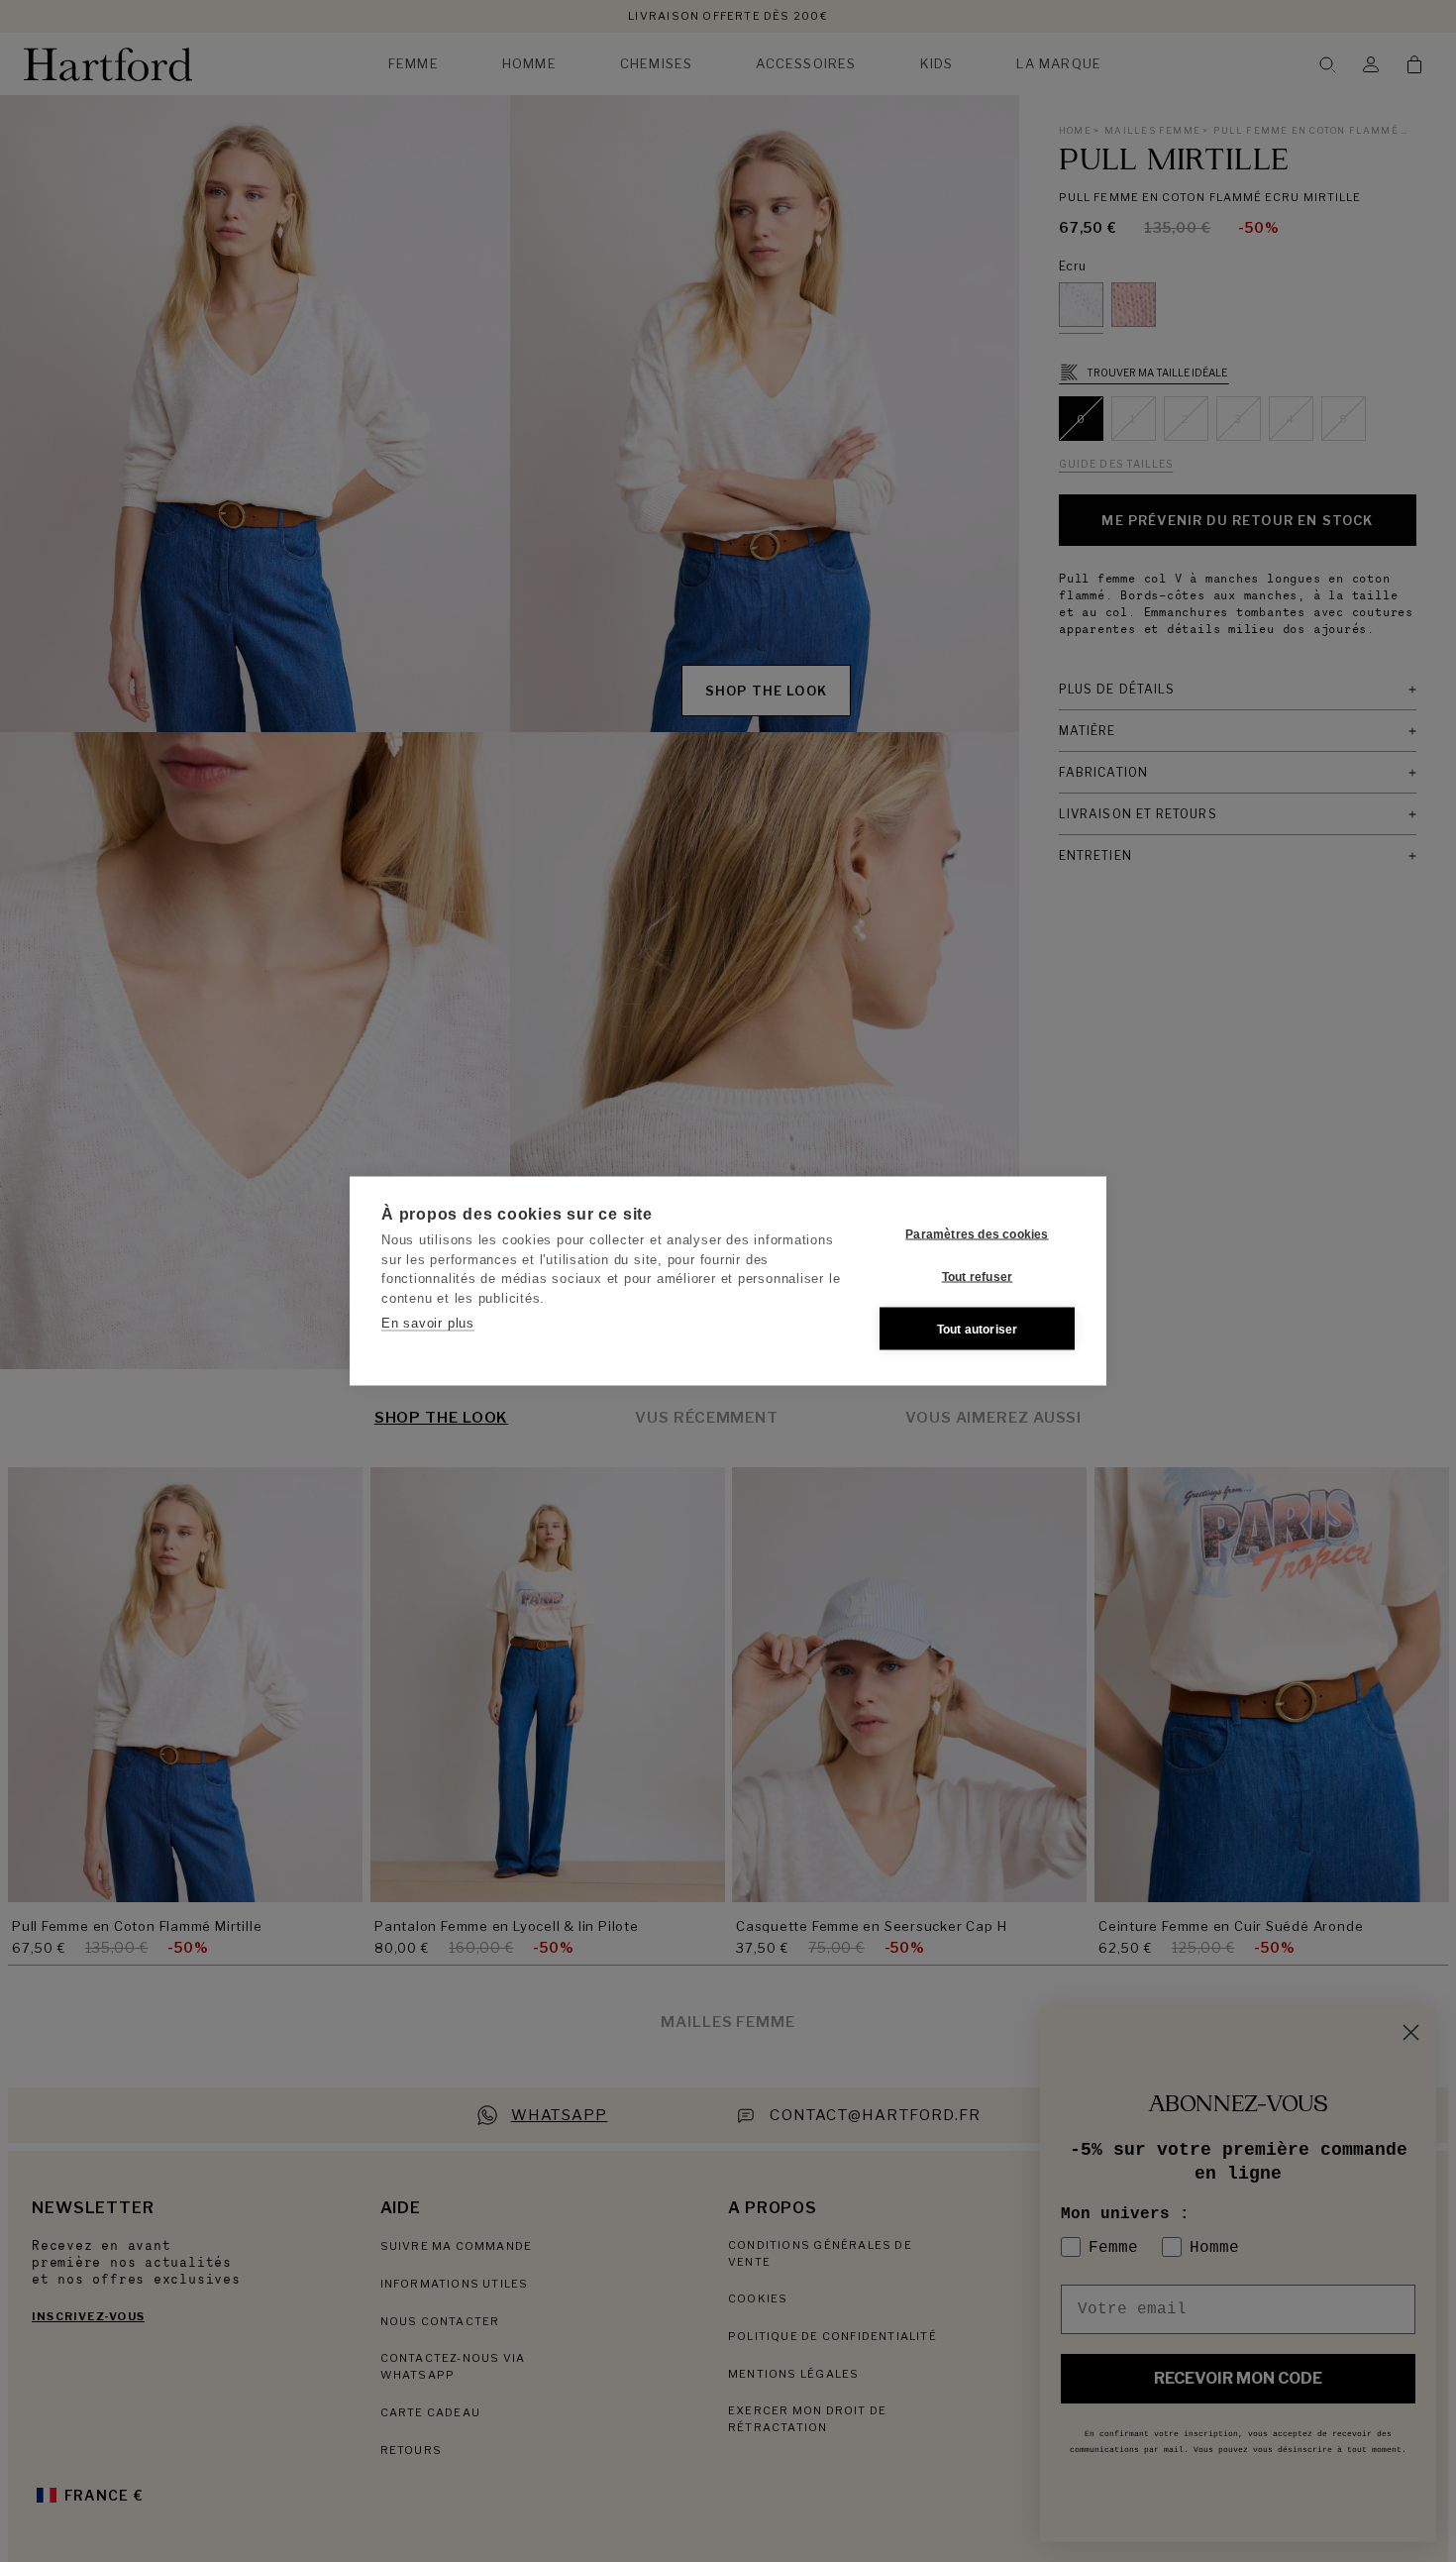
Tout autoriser (978, 1329)
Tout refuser (977, 1276)
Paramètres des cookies (977, 1233)
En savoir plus (428, 1323)
